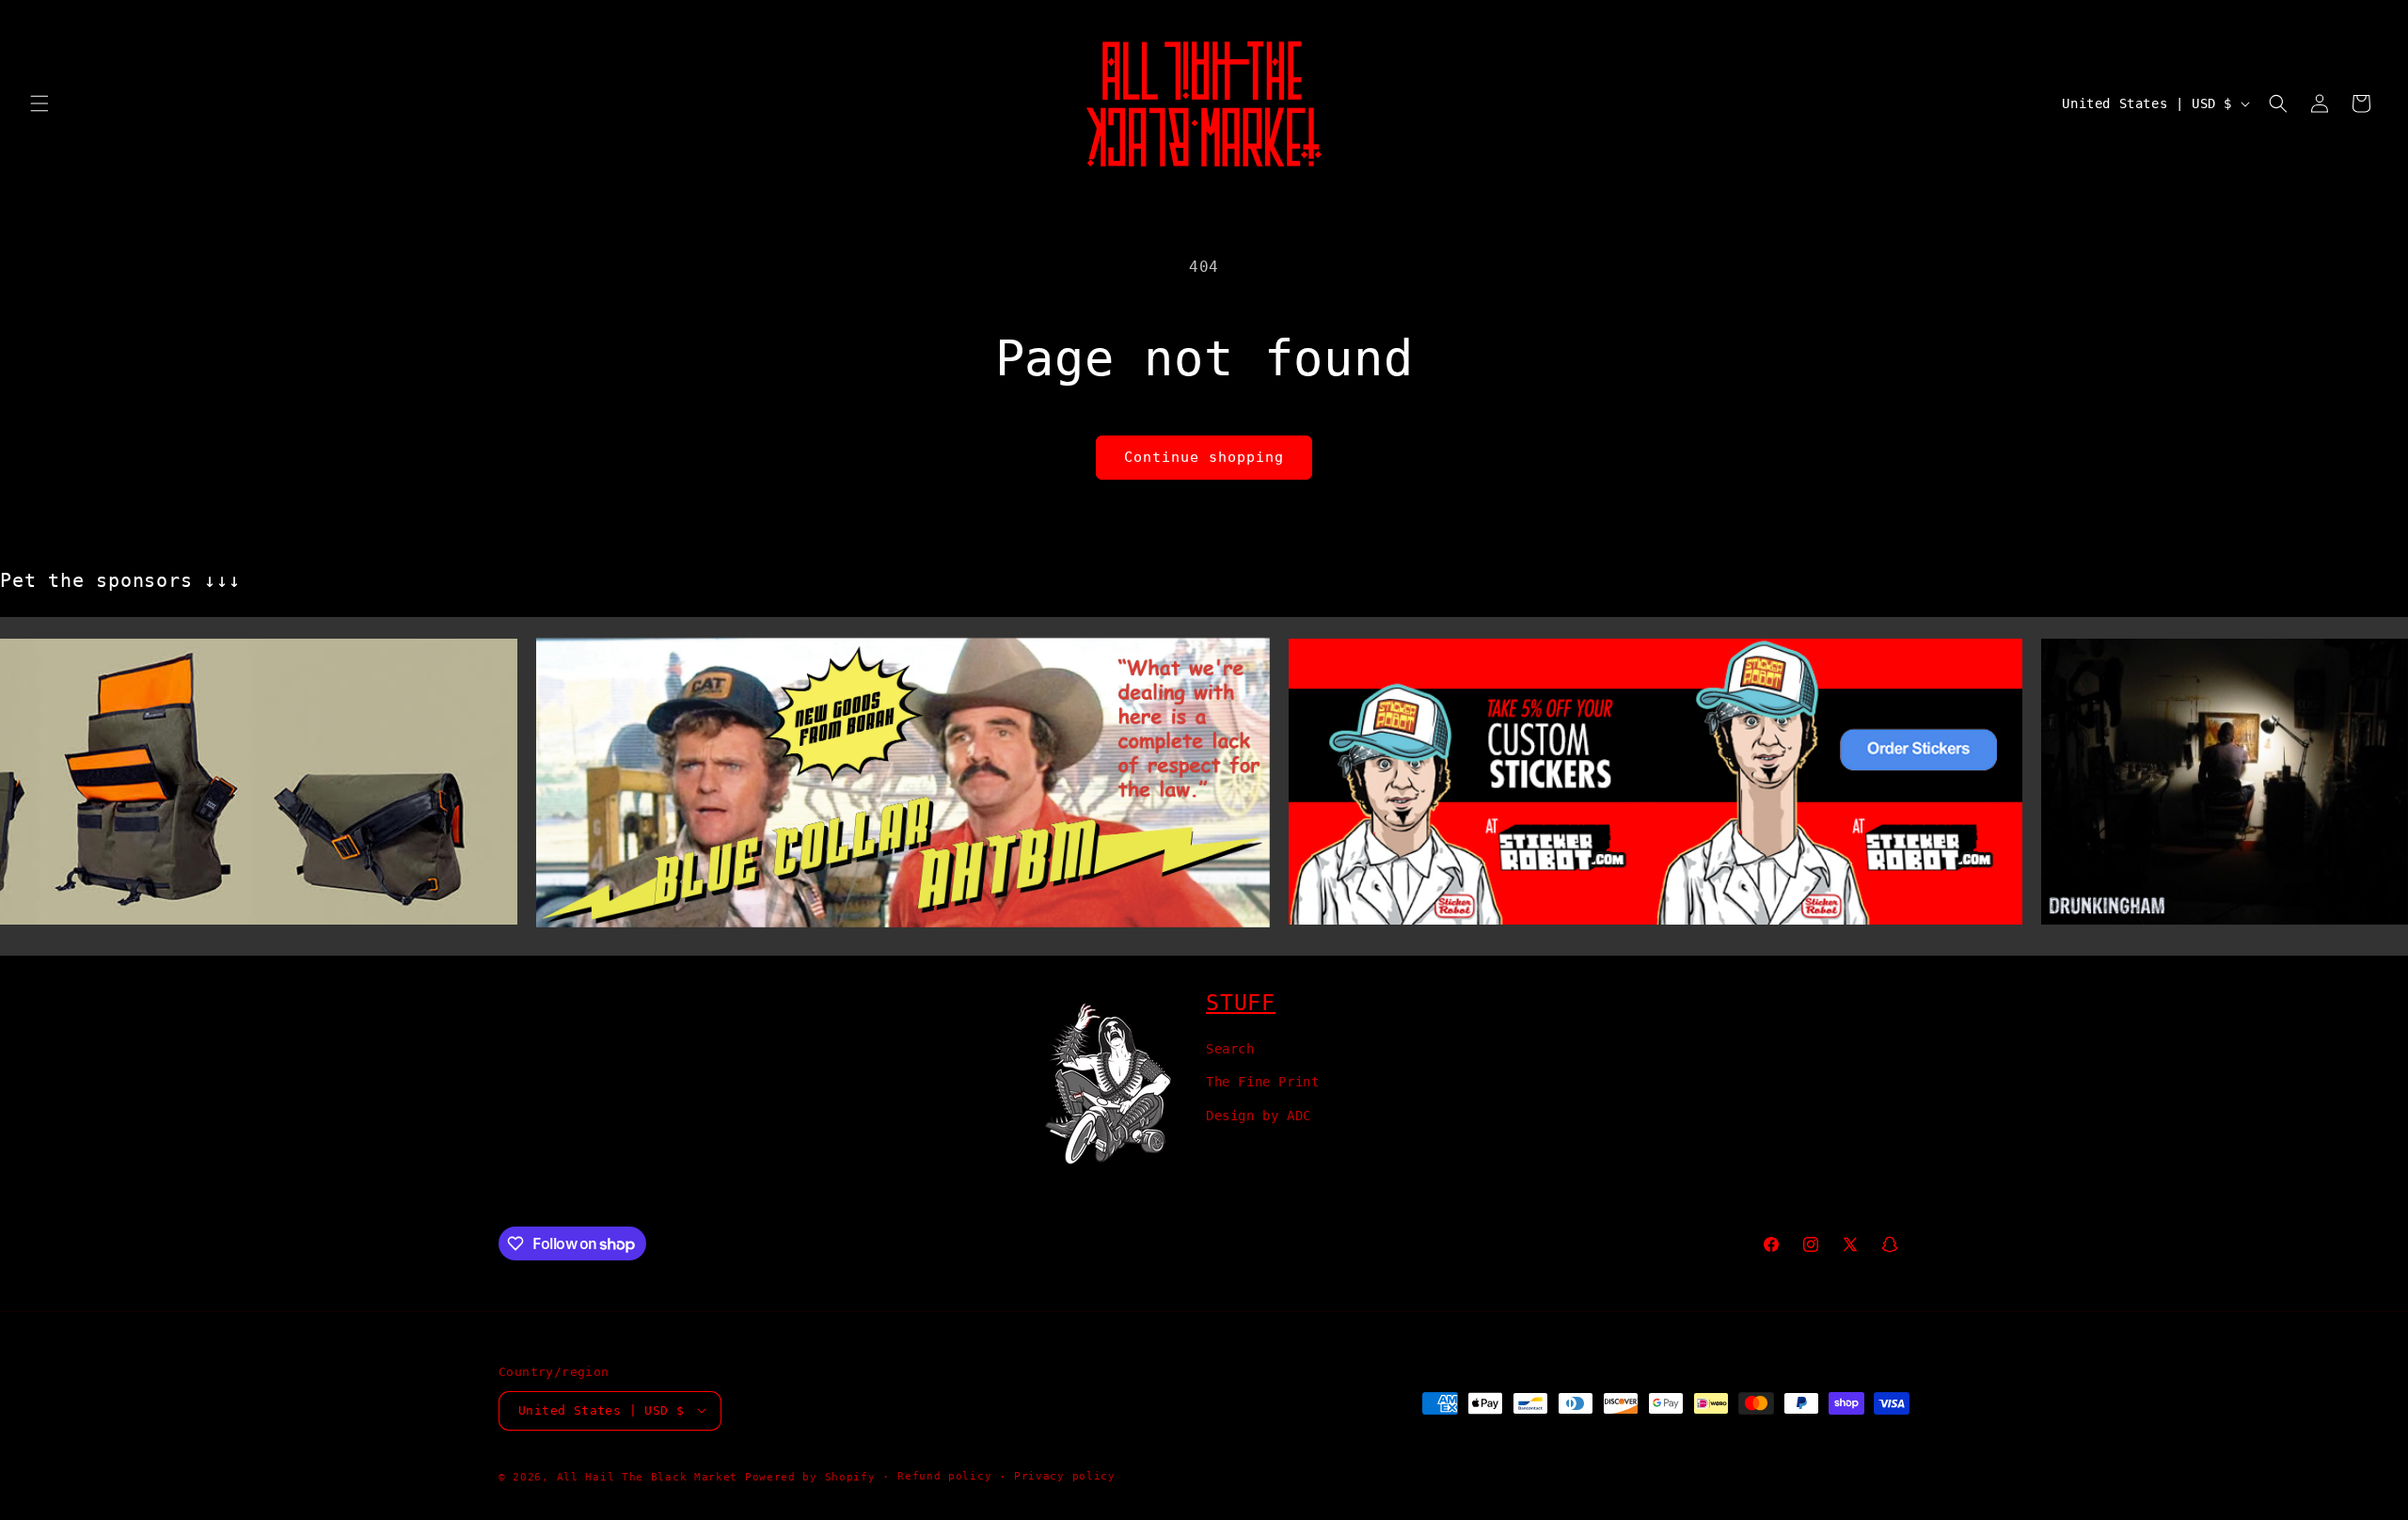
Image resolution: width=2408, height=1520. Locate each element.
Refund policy (944, 1475)
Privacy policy (1065, 1475)
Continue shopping (1204, 457)
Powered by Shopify (810, 1476)
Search (1230, 1049)
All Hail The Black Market (648, 1476)
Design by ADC (1259, 1115)
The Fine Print (1262, 1082)
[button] (40, 103)
